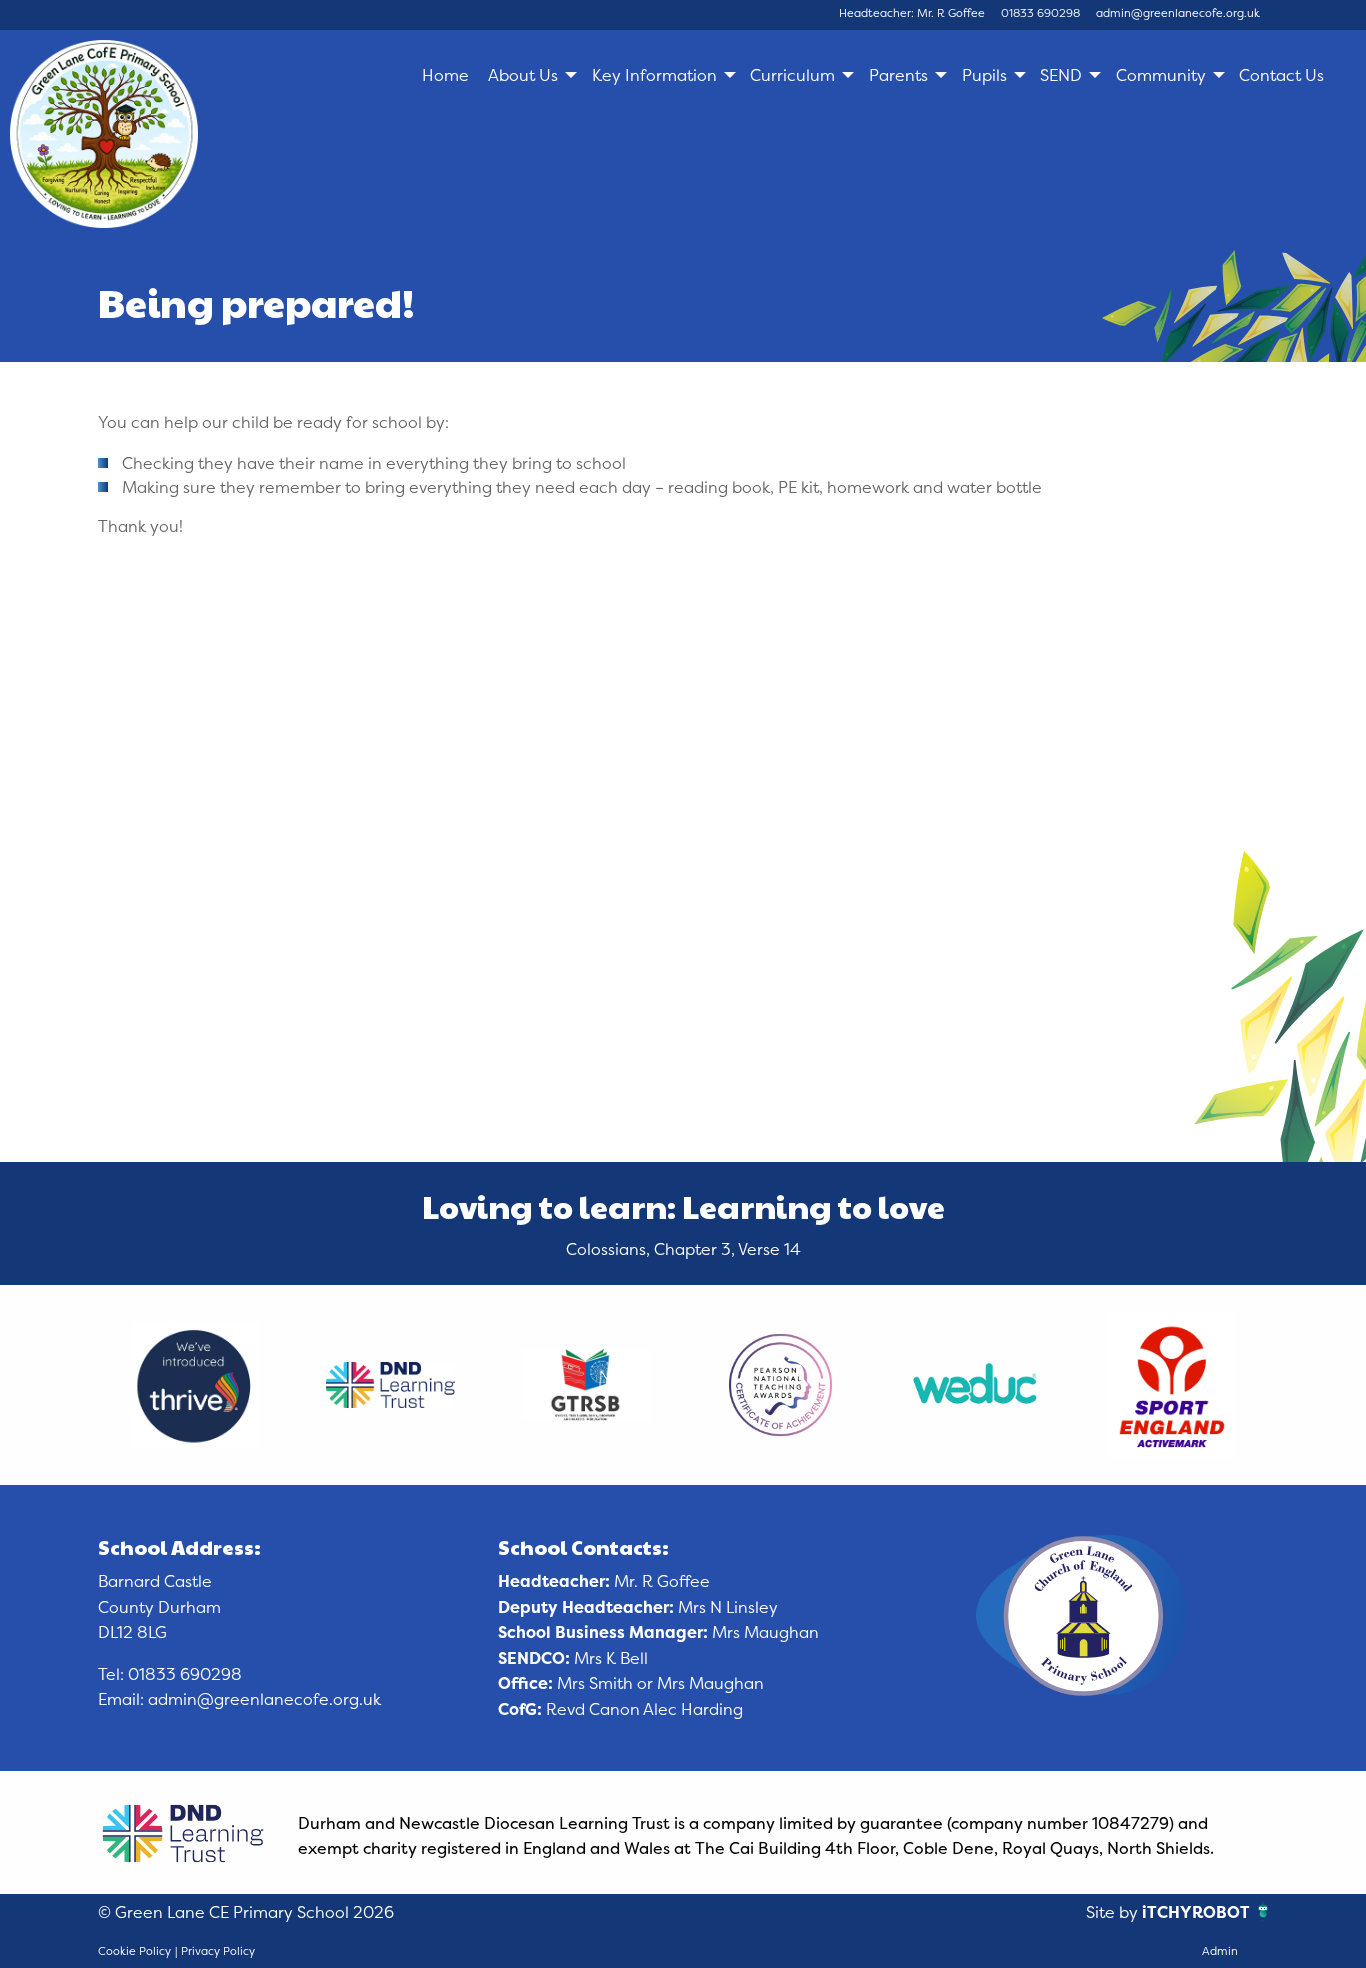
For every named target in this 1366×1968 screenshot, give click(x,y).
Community (1161, 75)
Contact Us (1281, 75)
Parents (898, 75)
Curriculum (792, 75)
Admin (1220, 1951)
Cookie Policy (134, 1951)
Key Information (654, 75)
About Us (523, 75)
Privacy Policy (218, 1951)
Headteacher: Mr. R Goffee (912, 13)
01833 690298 (1040, 13)
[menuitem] (445, 75)
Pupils (984, 75)
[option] (195, 1385)
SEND (1061, 75)
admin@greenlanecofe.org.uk (1178, 13)
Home (445, 75)
